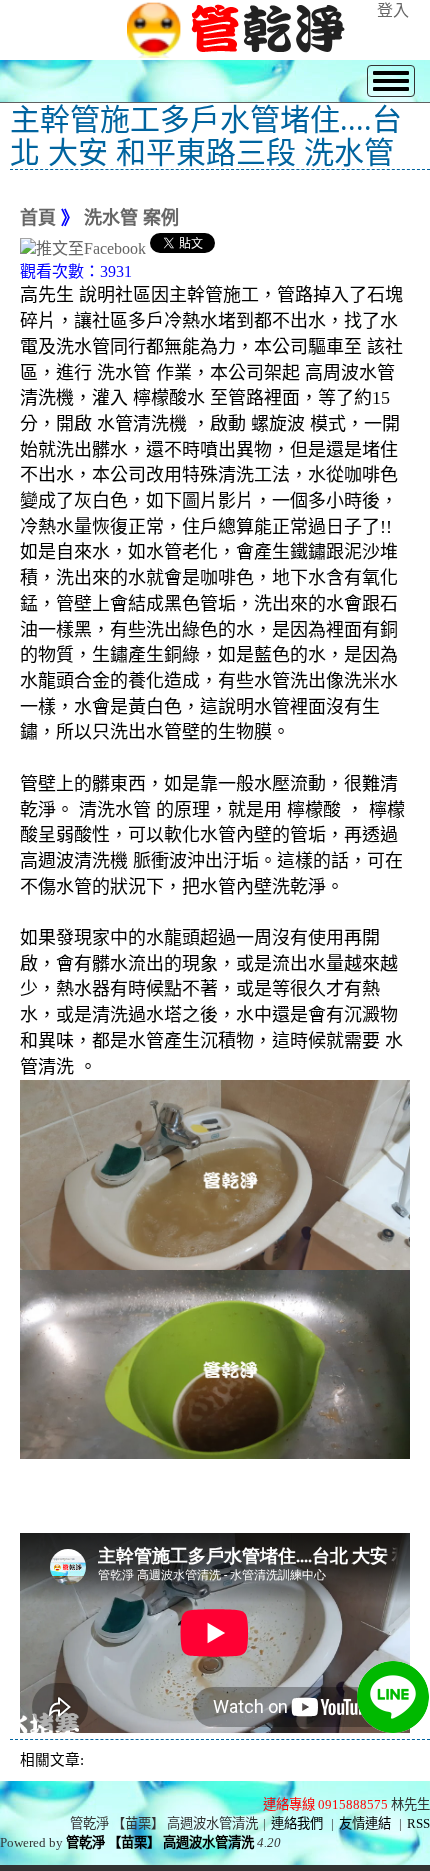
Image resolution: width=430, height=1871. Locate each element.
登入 (393, 10)
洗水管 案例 (131, 218)
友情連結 (365, 1823)
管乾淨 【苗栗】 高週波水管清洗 (160, 1842)
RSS (418, 1823)
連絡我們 (297, 1823)
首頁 (38, 218)
